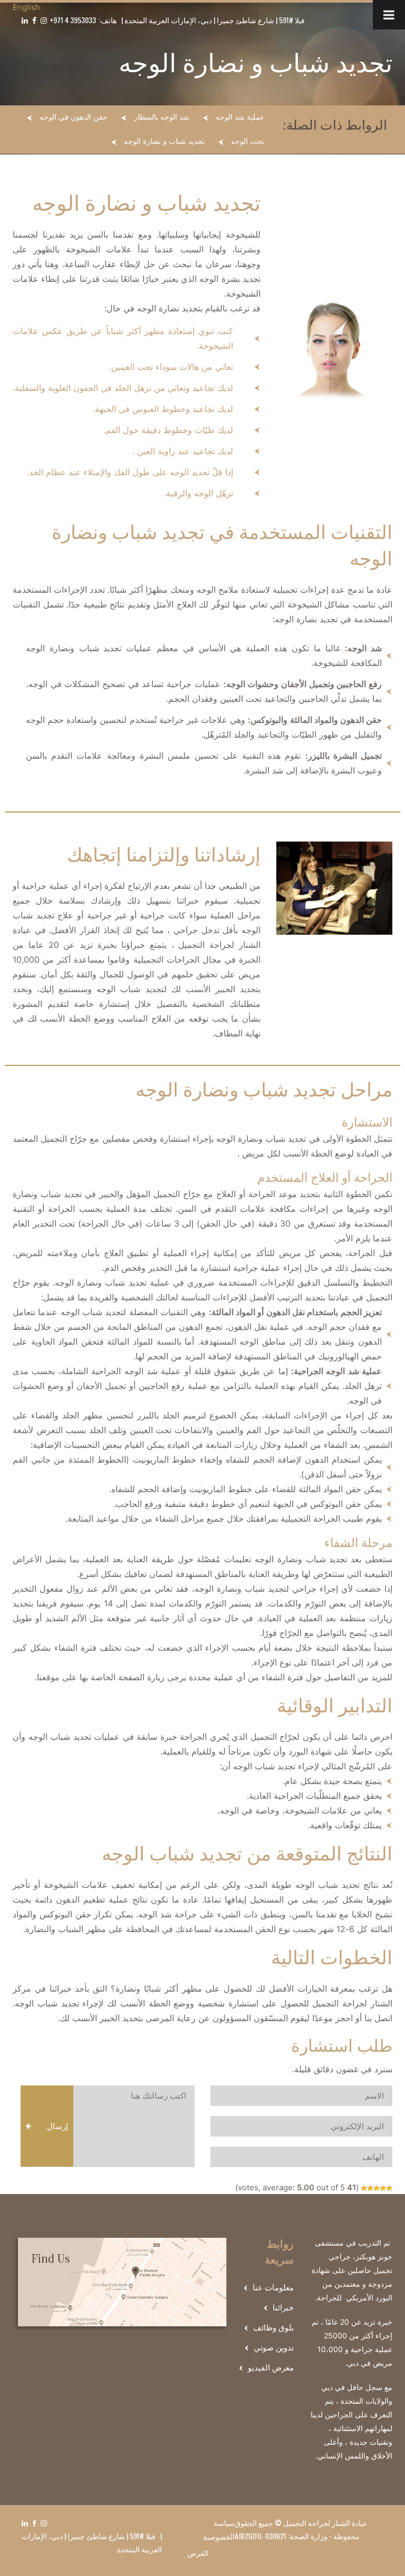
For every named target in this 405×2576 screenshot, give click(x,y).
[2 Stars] (383, 2188)
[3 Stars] (377, 2188)
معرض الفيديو (271, 2368)
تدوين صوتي (274, 2348)
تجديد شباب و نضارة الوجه (164, 141)
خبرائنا (283, 2308)
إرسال (57, 2126)
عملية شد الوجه (240, 117)
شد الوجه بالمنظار (162, 117)
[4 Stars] (370, 2188)
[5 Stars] (364, 2188)
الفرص (198, 2553)
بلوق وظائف (273, 2328)
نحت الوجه (248, 141)
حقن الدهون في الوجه (74, 117)
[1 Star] (389, 2188)
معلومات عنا (273, 2288)
